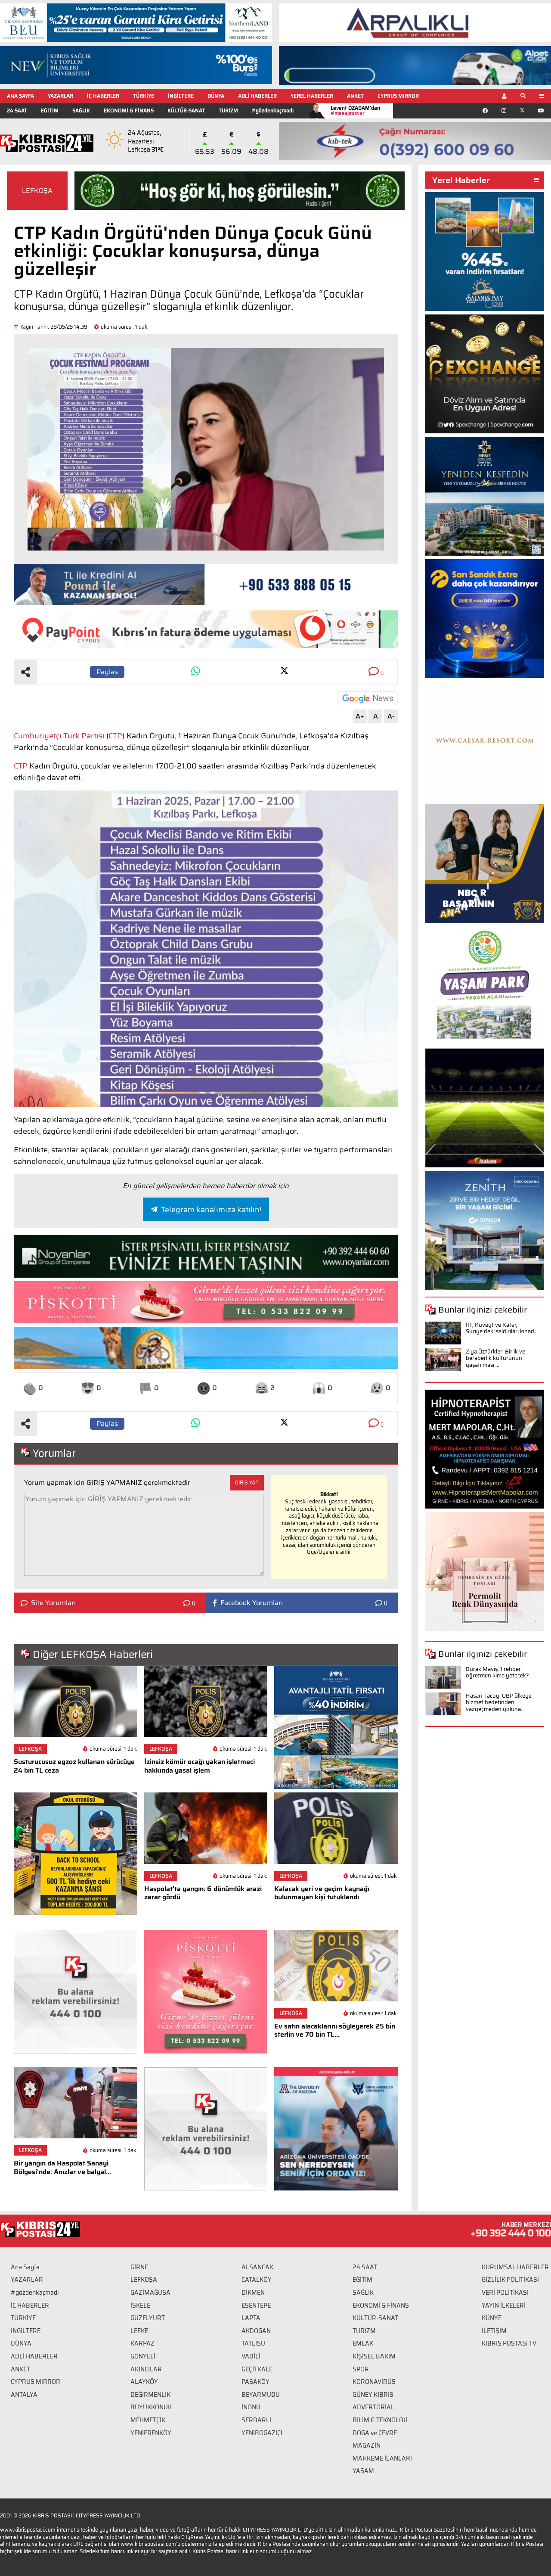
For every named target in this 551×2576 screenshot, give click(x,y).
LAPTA (251, 2318)
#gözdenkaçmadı (273, 110)
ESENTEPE (256, 2305)
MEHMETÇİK (148, 2420)
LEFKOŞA (37, 191)
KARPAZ (142, 2343)
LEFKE (139, 2331)
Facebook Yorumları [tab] (252, 1603)
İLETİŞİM (494, 2331)
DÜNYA (216, 96)
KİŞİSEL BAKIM (374, 2356)
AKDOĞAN (256, 2331)
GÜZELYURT (148, 2318)
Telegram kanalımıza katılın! (211, 1210)
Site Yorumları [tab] (53, 1603)
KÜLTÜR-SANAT (186, 110)
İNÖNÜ (251, 2407)
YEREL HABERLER (312, 96)
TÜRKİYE (144, 96)
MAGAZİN (367, 2445)
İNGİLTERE (181, 96)
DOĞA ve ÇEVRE (375, 2433)
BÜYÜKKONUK (151, 2407)
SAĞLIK (81, 110)
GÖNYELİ (143, 2356)
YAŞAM (363, 2471)
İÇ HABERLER (103, 96)
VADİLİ (251, 2356)
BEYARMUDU (261, 2395)
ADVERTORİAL (373, 2407)
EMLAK (363, 2343)
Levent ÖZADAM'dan (355, 110)
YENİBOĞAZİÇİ (262, 2433)
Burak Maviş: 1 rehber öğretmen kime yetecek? (497, 1672)
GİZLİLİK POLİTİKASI (510, 2280)
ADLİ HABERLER (257, 96)
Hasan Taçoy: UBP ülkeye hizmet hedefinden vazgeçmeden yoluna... (499, 1702)
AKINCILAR (146, 2369)
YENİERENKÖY (151, 2433)
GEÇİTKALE (257, 2369)
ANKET (355, 96)
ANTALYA (24, 2395)
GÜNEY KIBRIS (373, 2395)
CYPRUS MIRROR (398, 96)
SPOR (361, 2369)
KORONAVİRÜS (374, 2382)
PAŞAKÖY (255, 2382)
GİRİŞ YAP (247, 1482)
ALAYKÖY (144, 2382)
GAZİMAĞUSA (150, 2293)
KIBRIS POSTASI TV (509, 2343)
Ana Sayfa (25, 2267)
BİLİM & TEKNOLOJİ (380, 2420)
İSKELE (140, 2305)
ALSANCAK (257, 2267)
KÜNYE (492, 2318)
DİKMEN (253, 2293)
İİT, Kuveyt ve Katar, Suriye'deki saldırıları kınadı (501, 1328)
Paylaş (107, 672)
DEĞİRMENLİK (150, 2395)
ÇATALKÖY (257, 2280)
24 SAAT (17, 110)
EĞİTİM (50, 110)
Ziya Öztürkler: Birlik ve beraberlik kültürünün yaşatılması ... (495, 1358)
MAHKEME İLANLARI (382, 2458)
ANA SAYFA (20, 96)
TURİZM (228, 110)
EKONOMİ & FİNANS (129, 110)
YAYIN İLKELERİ (504, 2305)
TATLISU (253, 2343)
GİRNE (139, 2267)
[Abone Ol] (368, 698)
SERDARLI (256, 2420)
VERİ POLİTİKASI (505, 2293)
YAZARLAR (60, 96)
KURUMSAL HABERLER (515, 2267)
